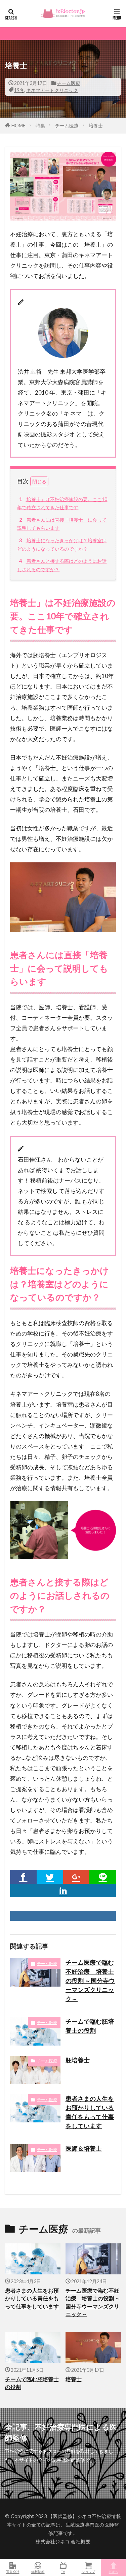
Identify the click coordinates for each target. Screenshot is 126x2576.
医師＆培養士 (84, 2148)
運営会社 (13, 2571)
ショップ (88, 2571)
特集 (40, 126)
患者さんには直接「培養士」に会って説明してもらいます (62, 524)
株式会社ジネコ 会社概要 (63, 2541)
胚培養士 (78, 2060)
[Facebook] (23, 1877)
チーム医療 (69, 83)
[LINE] (103, 1877)
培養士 (96, 126)
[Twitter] (50, 1877)
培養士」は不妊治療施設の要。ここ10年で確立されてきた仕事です (62, 503)
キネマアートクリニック (52, 90)
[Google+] (76, 1877)
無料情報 (38, 2571)
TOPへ (114, 2571)
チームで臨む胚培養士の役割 (90, 2026)
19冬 (19, 90)
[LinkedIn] (63, 1891)
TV (63, 2571)
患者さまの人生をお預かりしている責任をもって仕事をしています (90, 2112)
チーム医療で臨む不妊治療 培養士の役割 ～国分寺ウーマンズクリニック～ (90, 1981)
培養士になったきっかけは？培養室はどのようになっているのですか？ (62, 545)
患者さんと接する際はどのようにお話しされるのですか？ (62, 565)
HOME (18, 126)
